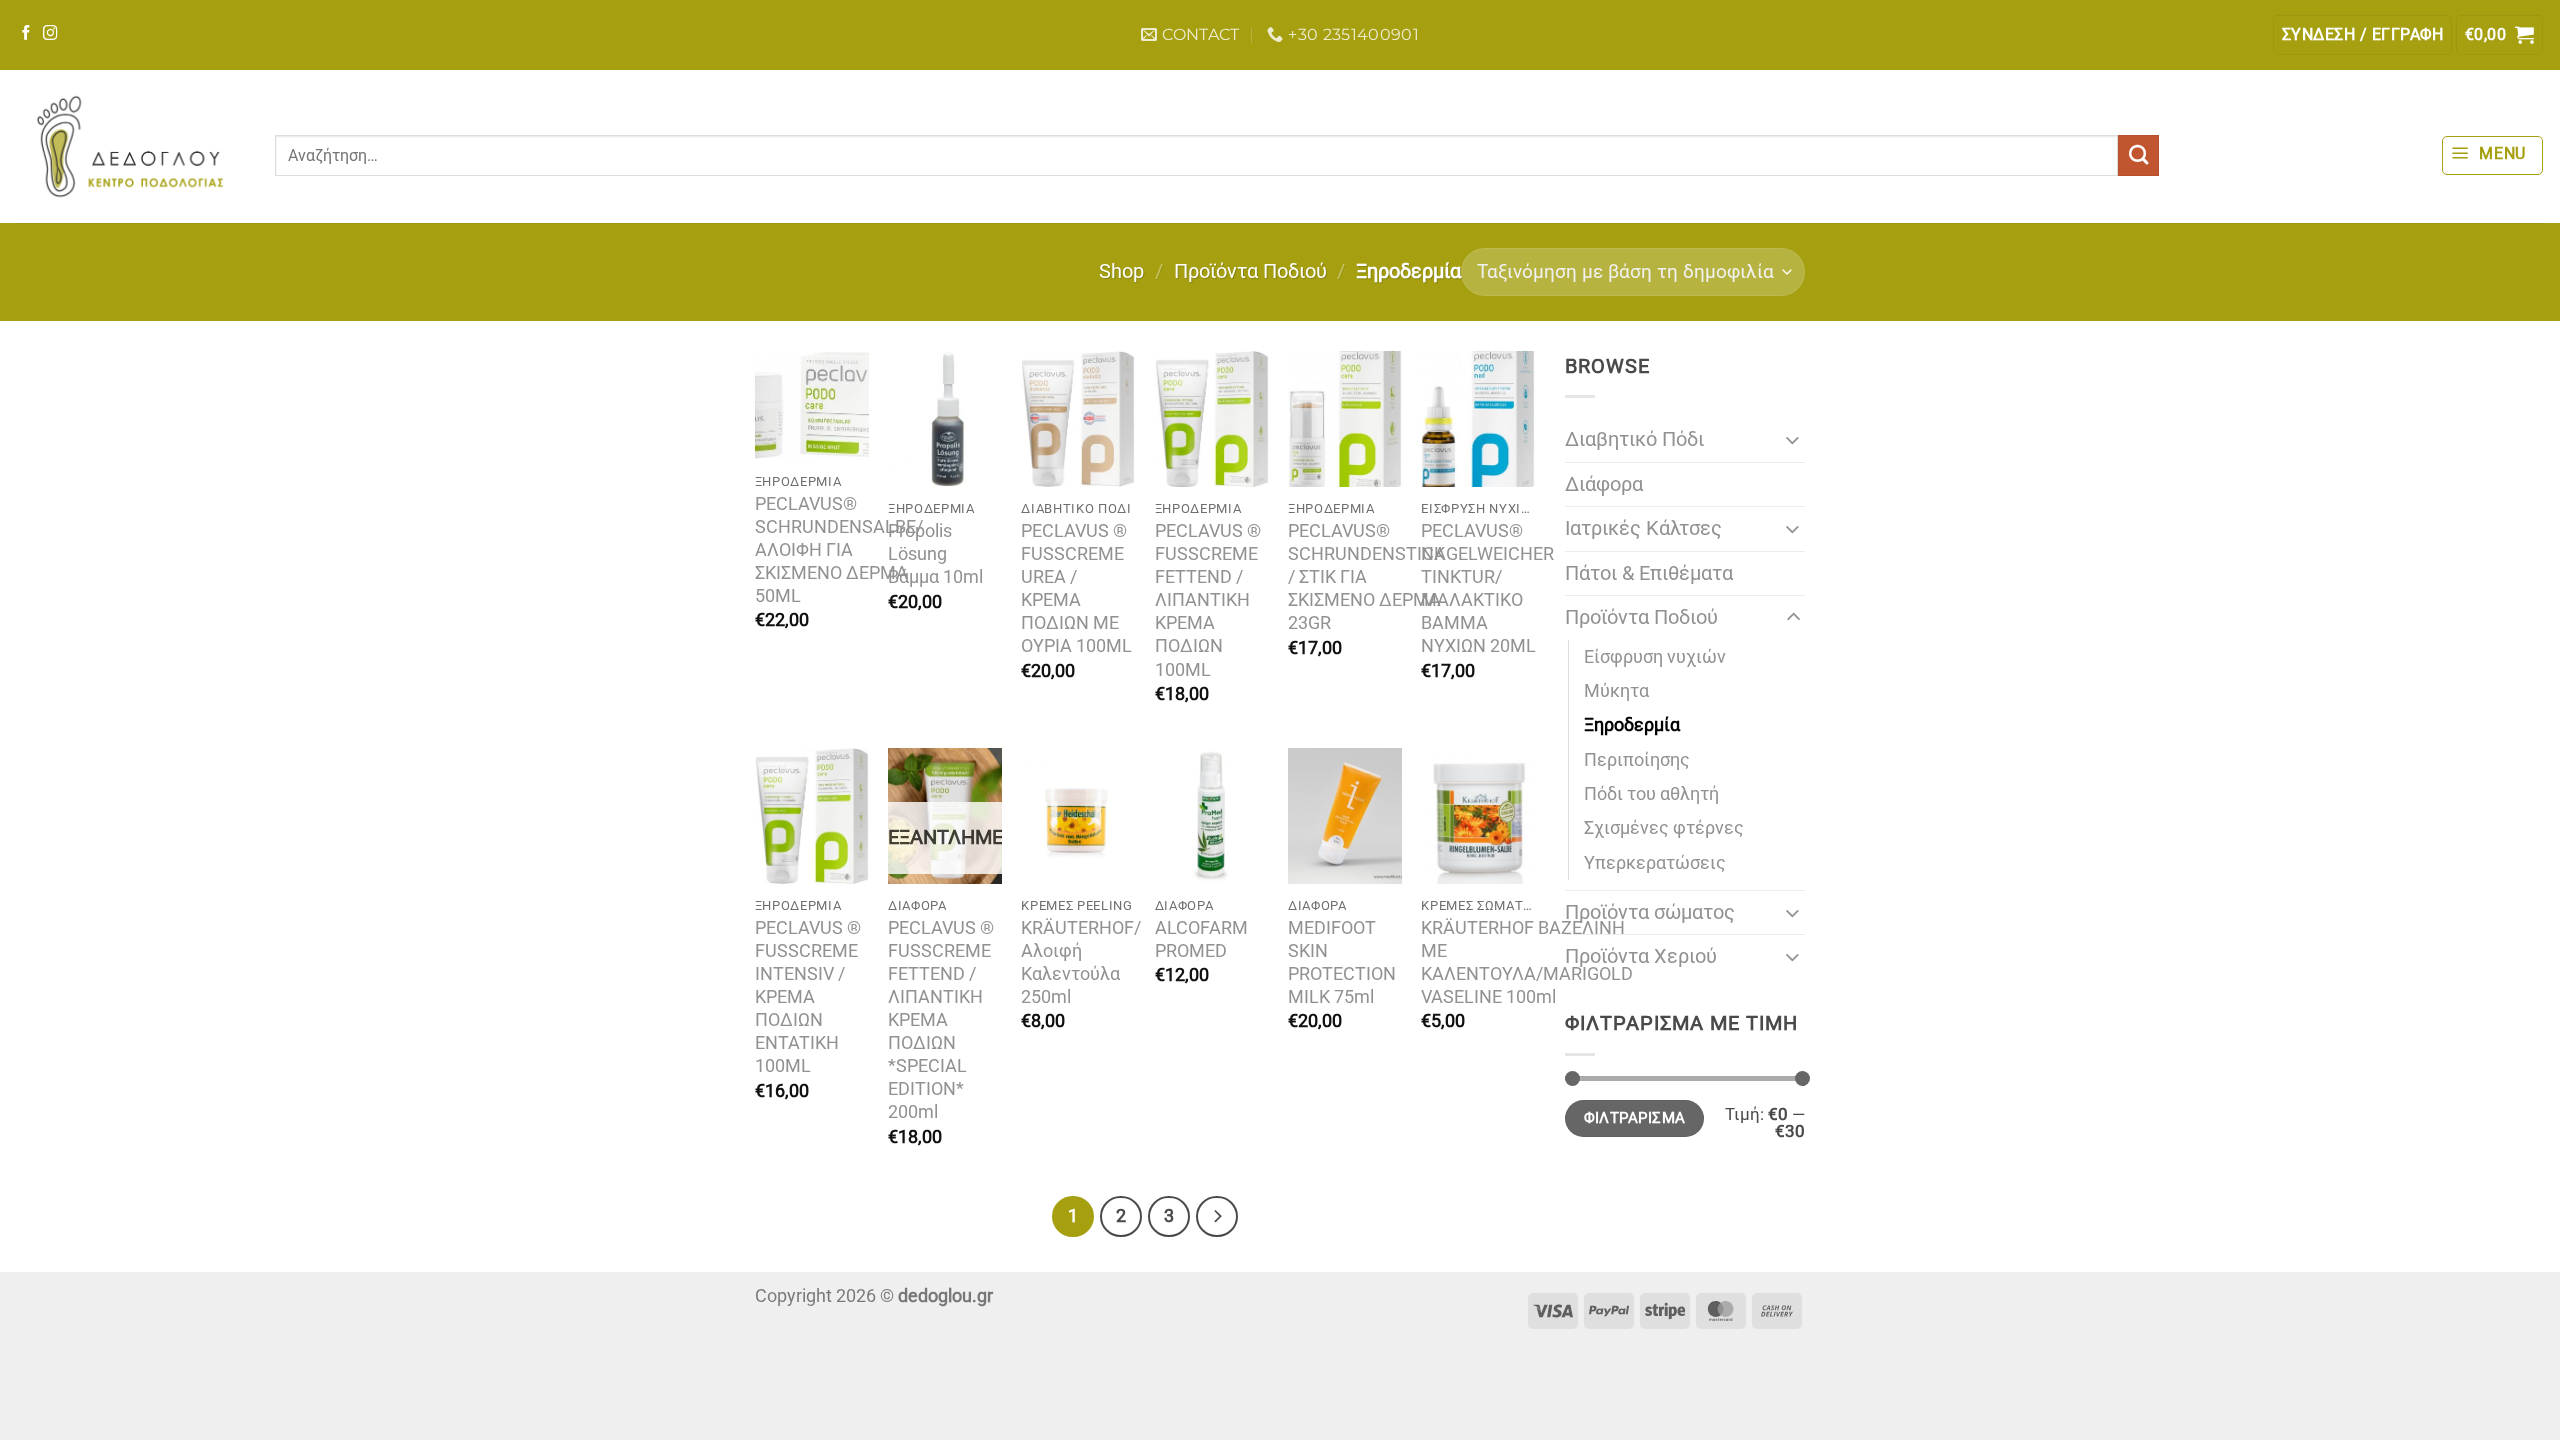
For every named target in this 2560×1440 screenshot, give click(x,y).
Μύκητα (1616, 691)
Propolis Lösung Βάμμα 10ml (935, 554)
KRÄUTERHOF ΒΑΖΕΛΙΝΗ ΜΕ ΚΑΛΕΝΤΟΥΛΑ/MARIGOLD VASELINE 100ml (1527, 962)
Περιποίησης (1637, 760)
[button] (2362, 35)
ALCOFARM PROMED (1201, 939)
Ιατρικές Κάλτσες (1643, 528)
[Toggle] (1793, 439)
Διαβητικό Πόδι (1634, 439)
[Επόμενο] (1216, 1216)
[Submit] (2138, 155)
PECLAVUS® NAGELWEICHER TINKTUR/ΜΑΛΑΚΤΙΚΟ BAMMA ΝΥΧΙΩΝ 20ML (1487, 588)
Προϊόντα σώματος (1650, 912)
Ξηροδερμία (1632, 725)
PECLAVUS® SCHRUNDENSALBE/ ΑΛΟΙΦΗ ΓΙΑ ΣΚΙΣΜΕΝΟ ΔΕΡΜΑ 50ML (839, 550)
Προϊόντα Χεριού (1641, 956)
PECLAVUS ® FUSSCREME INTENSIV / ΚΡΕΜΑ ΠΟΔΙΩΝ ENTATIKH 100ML (808, 997)
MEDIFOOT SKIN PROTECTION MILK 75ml (1342, 962)
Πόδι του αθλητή (1651, 794)
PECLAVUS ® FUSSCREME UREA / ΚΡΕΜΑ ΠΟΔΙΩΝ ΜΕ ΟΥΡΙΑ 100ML (1076, 588)
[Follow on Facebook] (26, 34)
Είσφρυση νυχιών (1655, 657)
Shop (1121, 271)
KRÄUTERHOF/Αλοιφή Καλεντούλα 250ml (1081, 962)
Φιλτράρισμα (1635, 1118)
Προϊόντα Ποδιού (1250, 271)
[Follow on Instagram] (50, 34)
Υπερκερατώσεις (1655, 863)
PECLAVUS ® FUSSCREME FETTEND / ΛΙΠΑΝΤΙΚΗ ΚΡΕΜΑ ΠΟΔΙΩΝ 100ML (1208, 600)
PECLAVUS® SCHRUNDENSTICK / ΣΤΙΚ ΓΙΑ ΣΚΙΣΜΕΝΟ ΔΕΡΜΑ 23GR (1366, 577)
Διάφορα (1604, 484)
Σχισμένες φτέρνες (1664, 828)
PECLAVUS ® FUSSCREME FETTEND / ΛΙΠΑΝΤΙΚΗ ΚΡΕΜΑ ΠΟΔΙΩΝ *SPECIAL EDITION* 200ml (941, 1020)
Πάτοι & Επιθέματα (1649, 573)
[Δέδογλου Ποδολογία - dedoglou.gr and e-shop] (130, 146)
